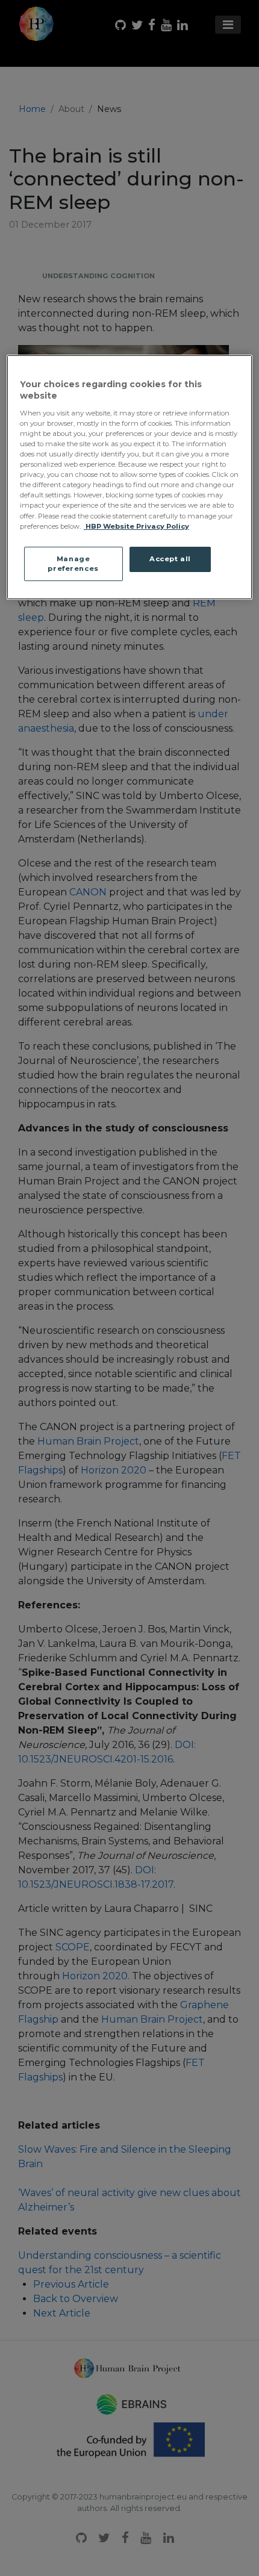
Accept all (170, 559)
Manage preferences (73, 564)
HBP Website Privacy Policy (136, 526)
